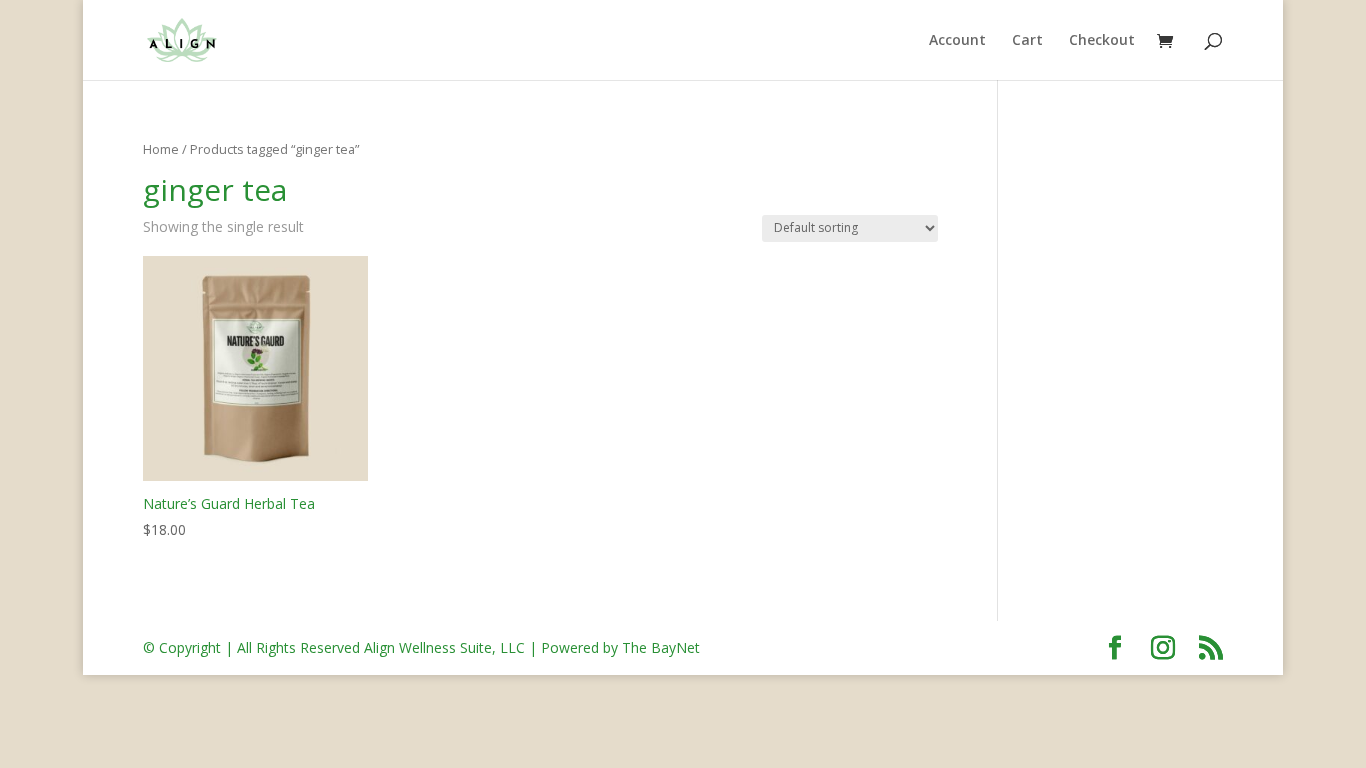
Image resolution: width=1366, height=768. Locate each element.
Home (161, 149)
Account (957, 41)
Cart (1027, 41)
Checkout (1102, 41)
